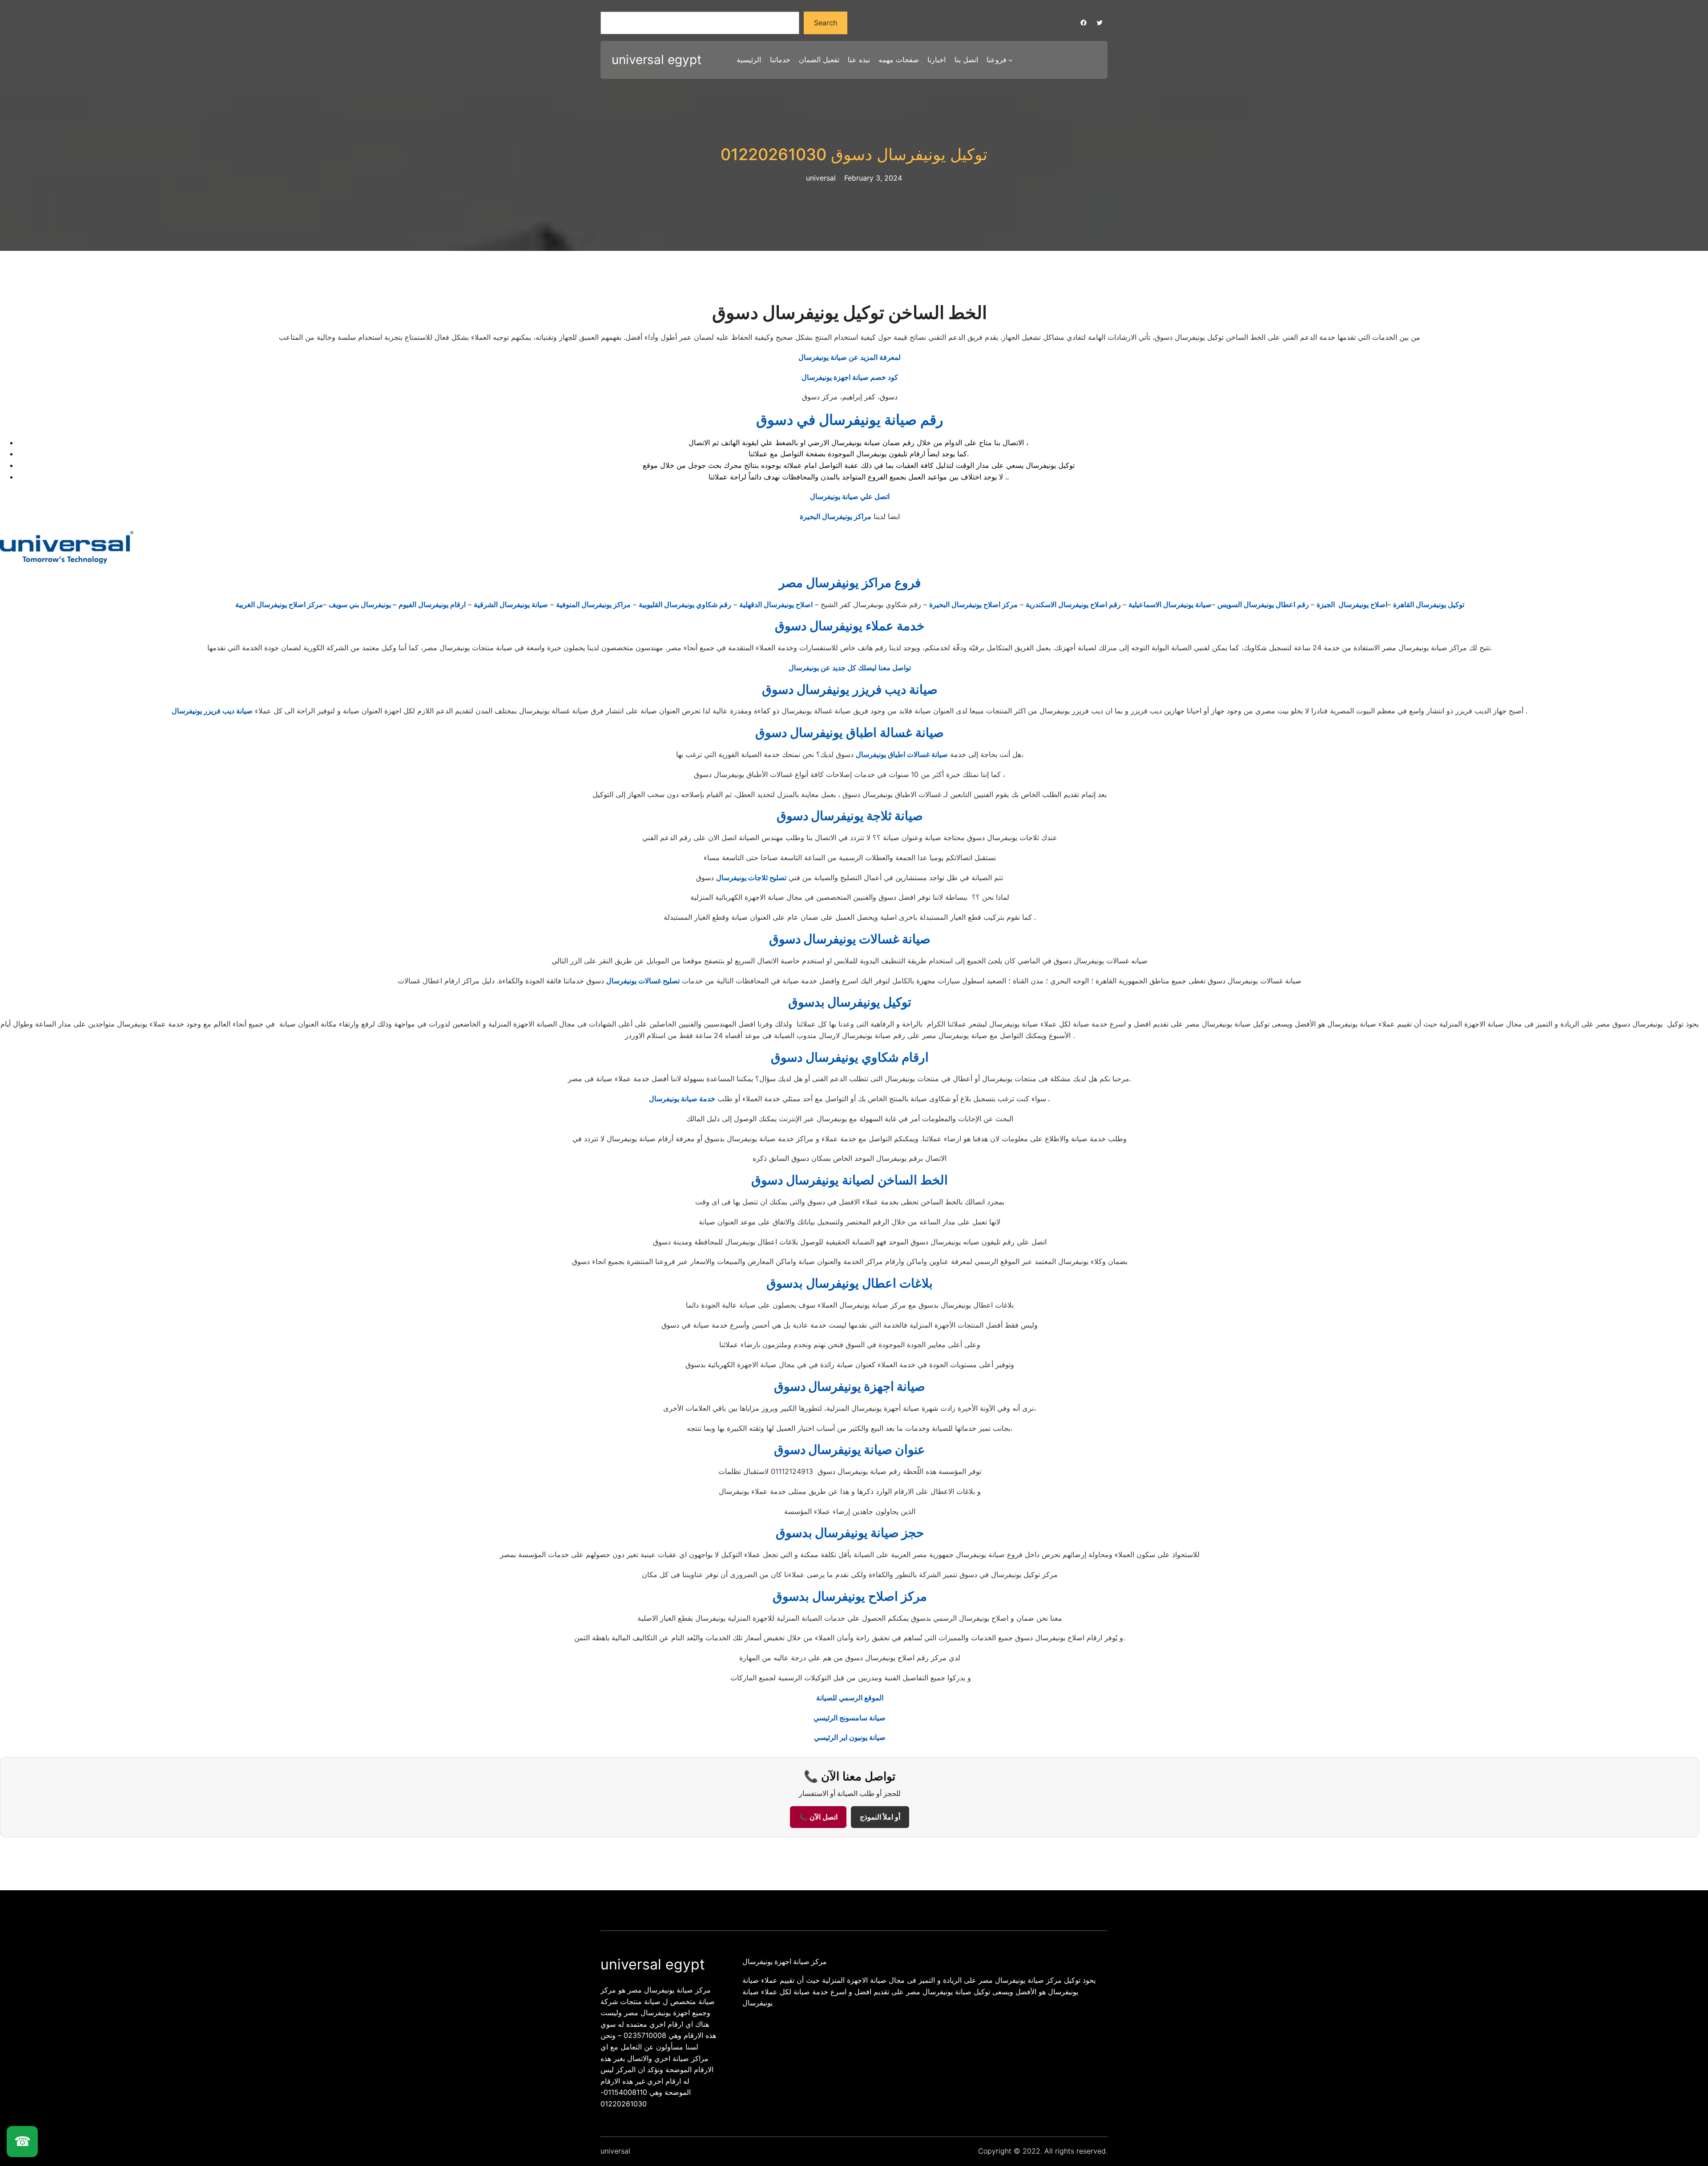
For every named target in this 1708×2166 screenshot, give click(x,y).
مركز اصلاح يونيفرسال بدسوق (850, 1596)
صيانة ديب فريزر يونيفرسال (212, 711)
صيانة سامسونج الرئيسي (850, 1718)
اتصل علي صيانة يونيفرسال (850, 496)
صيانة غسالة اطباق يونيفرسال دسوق (850, 733)
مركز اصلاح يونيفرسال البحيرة (973, 604)
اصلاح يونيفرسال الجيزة (1352, 604)
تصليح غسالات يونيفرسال (643, 981)
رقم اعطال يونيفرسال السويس (1264, 604)
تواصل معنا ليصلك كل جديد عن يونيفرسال (850, 668)
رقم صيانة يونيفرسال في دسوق (850, 420)
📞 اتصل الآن (818, 1817)
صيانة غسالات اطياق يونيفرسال (902, 754)
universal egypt (657, 60)
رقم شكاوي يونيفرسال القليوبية (685, 604)
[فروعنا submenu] (1011, 60)
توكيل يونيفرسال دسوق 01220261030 (854, 155)
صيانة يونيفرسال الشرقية (511, 604)
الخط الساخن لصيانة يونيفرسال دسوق (850, 1180)
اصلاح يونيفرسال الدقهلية (776, 604)
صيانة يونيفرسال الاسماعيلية (1170, 604)
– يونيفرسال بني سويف (363, 604)
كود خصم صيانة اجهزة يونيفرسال (850, 377)
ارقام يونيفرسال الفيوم (432, 604)
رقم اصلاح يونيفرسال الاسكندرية (1074, 604)
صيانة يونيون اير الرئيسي (850, 1737)
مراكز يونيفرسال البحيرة (836, 516)
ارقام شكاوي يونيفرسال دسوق (850, 1057)
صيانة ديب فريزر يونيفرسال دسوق (850, 689)
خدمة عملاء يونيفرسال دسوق (850, 626)
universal (615, 2151)
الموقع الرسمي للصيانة (850, 1698)
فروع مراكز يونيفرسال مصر (850, 583)
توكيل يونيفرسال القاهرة (1429, 604)
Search (826, 23)
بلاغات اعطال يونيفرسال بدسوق (850, 1283)
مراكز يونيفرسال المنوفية (593, 604)
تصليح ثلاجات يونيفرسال (751, 878)
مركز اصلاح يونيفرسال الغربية (279, 604)
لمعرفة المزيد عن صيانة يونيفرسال (850, 357)
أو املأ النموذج (880, 1817)
